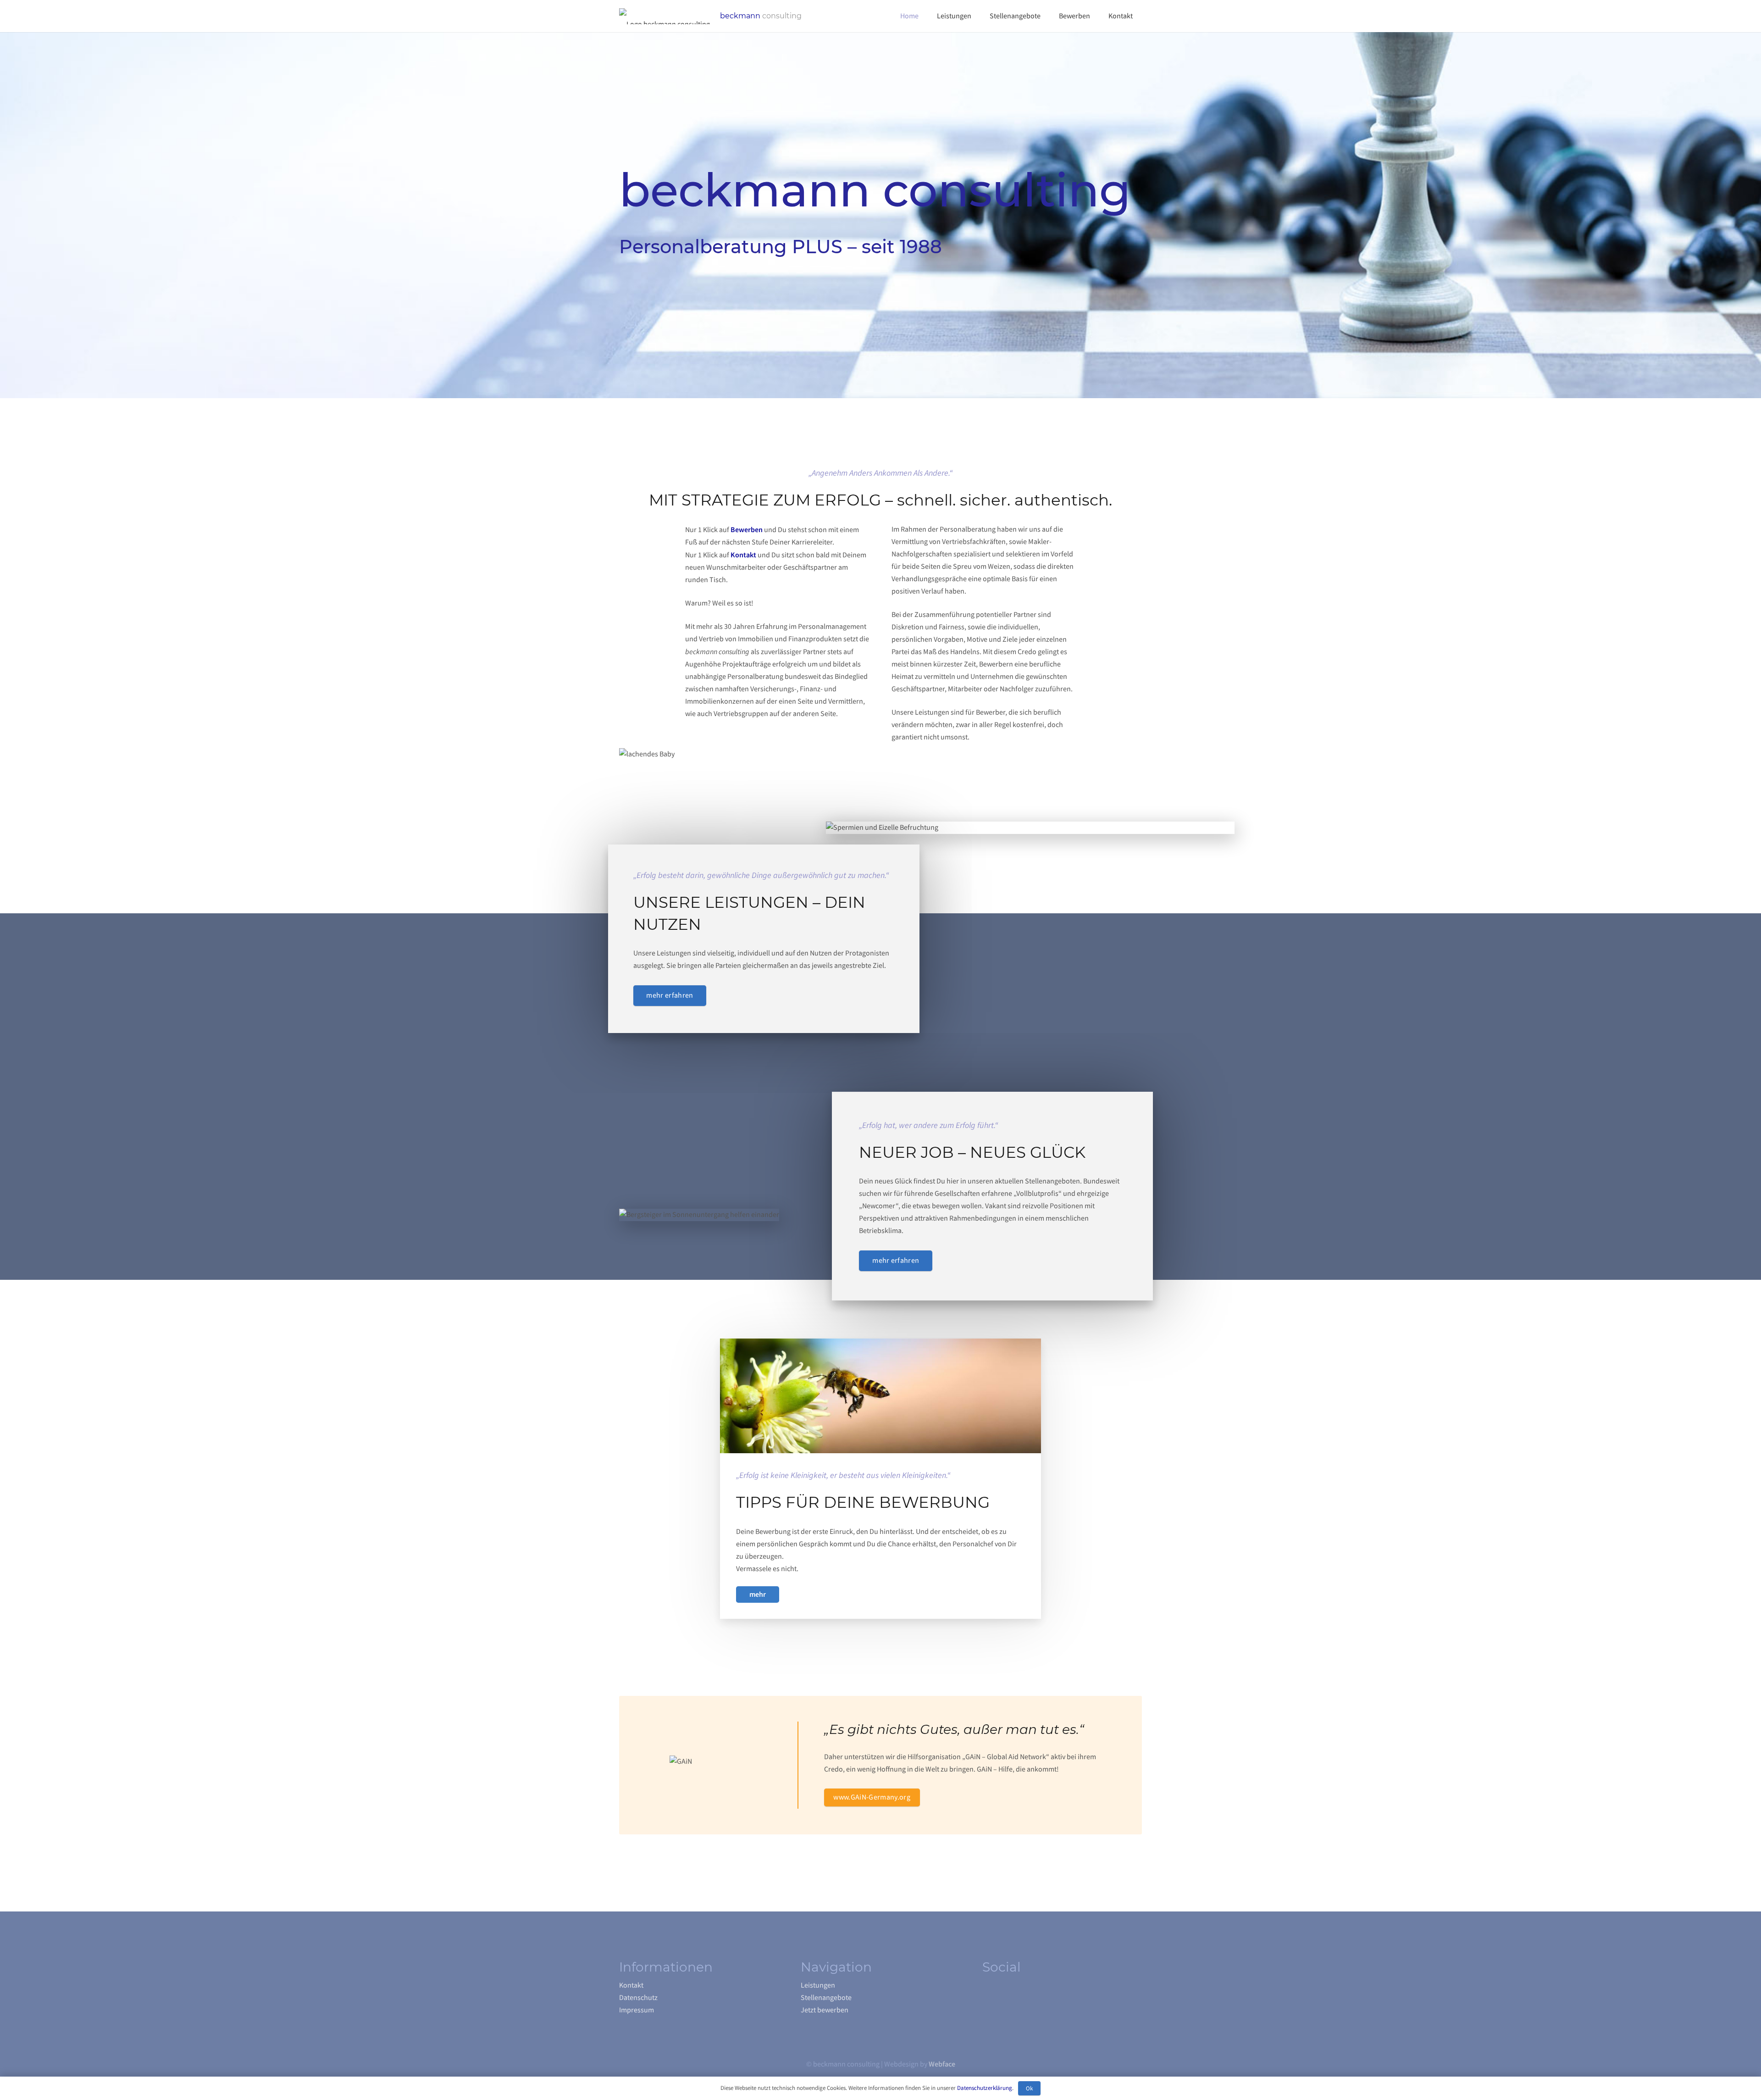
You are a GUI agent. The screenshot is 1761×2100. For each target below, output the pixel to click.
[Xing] (988, 1995)
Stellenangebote (826, 1998)
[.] (758, 1595)
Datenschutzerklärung (985, 2088)
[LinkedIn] (1007, 1995)
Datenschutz (638, 1998)
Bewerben (747, 530)
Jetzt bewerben (825, 2010)
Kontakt (743, 555)
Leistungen (818, 1985)
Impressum (637, 2010)
